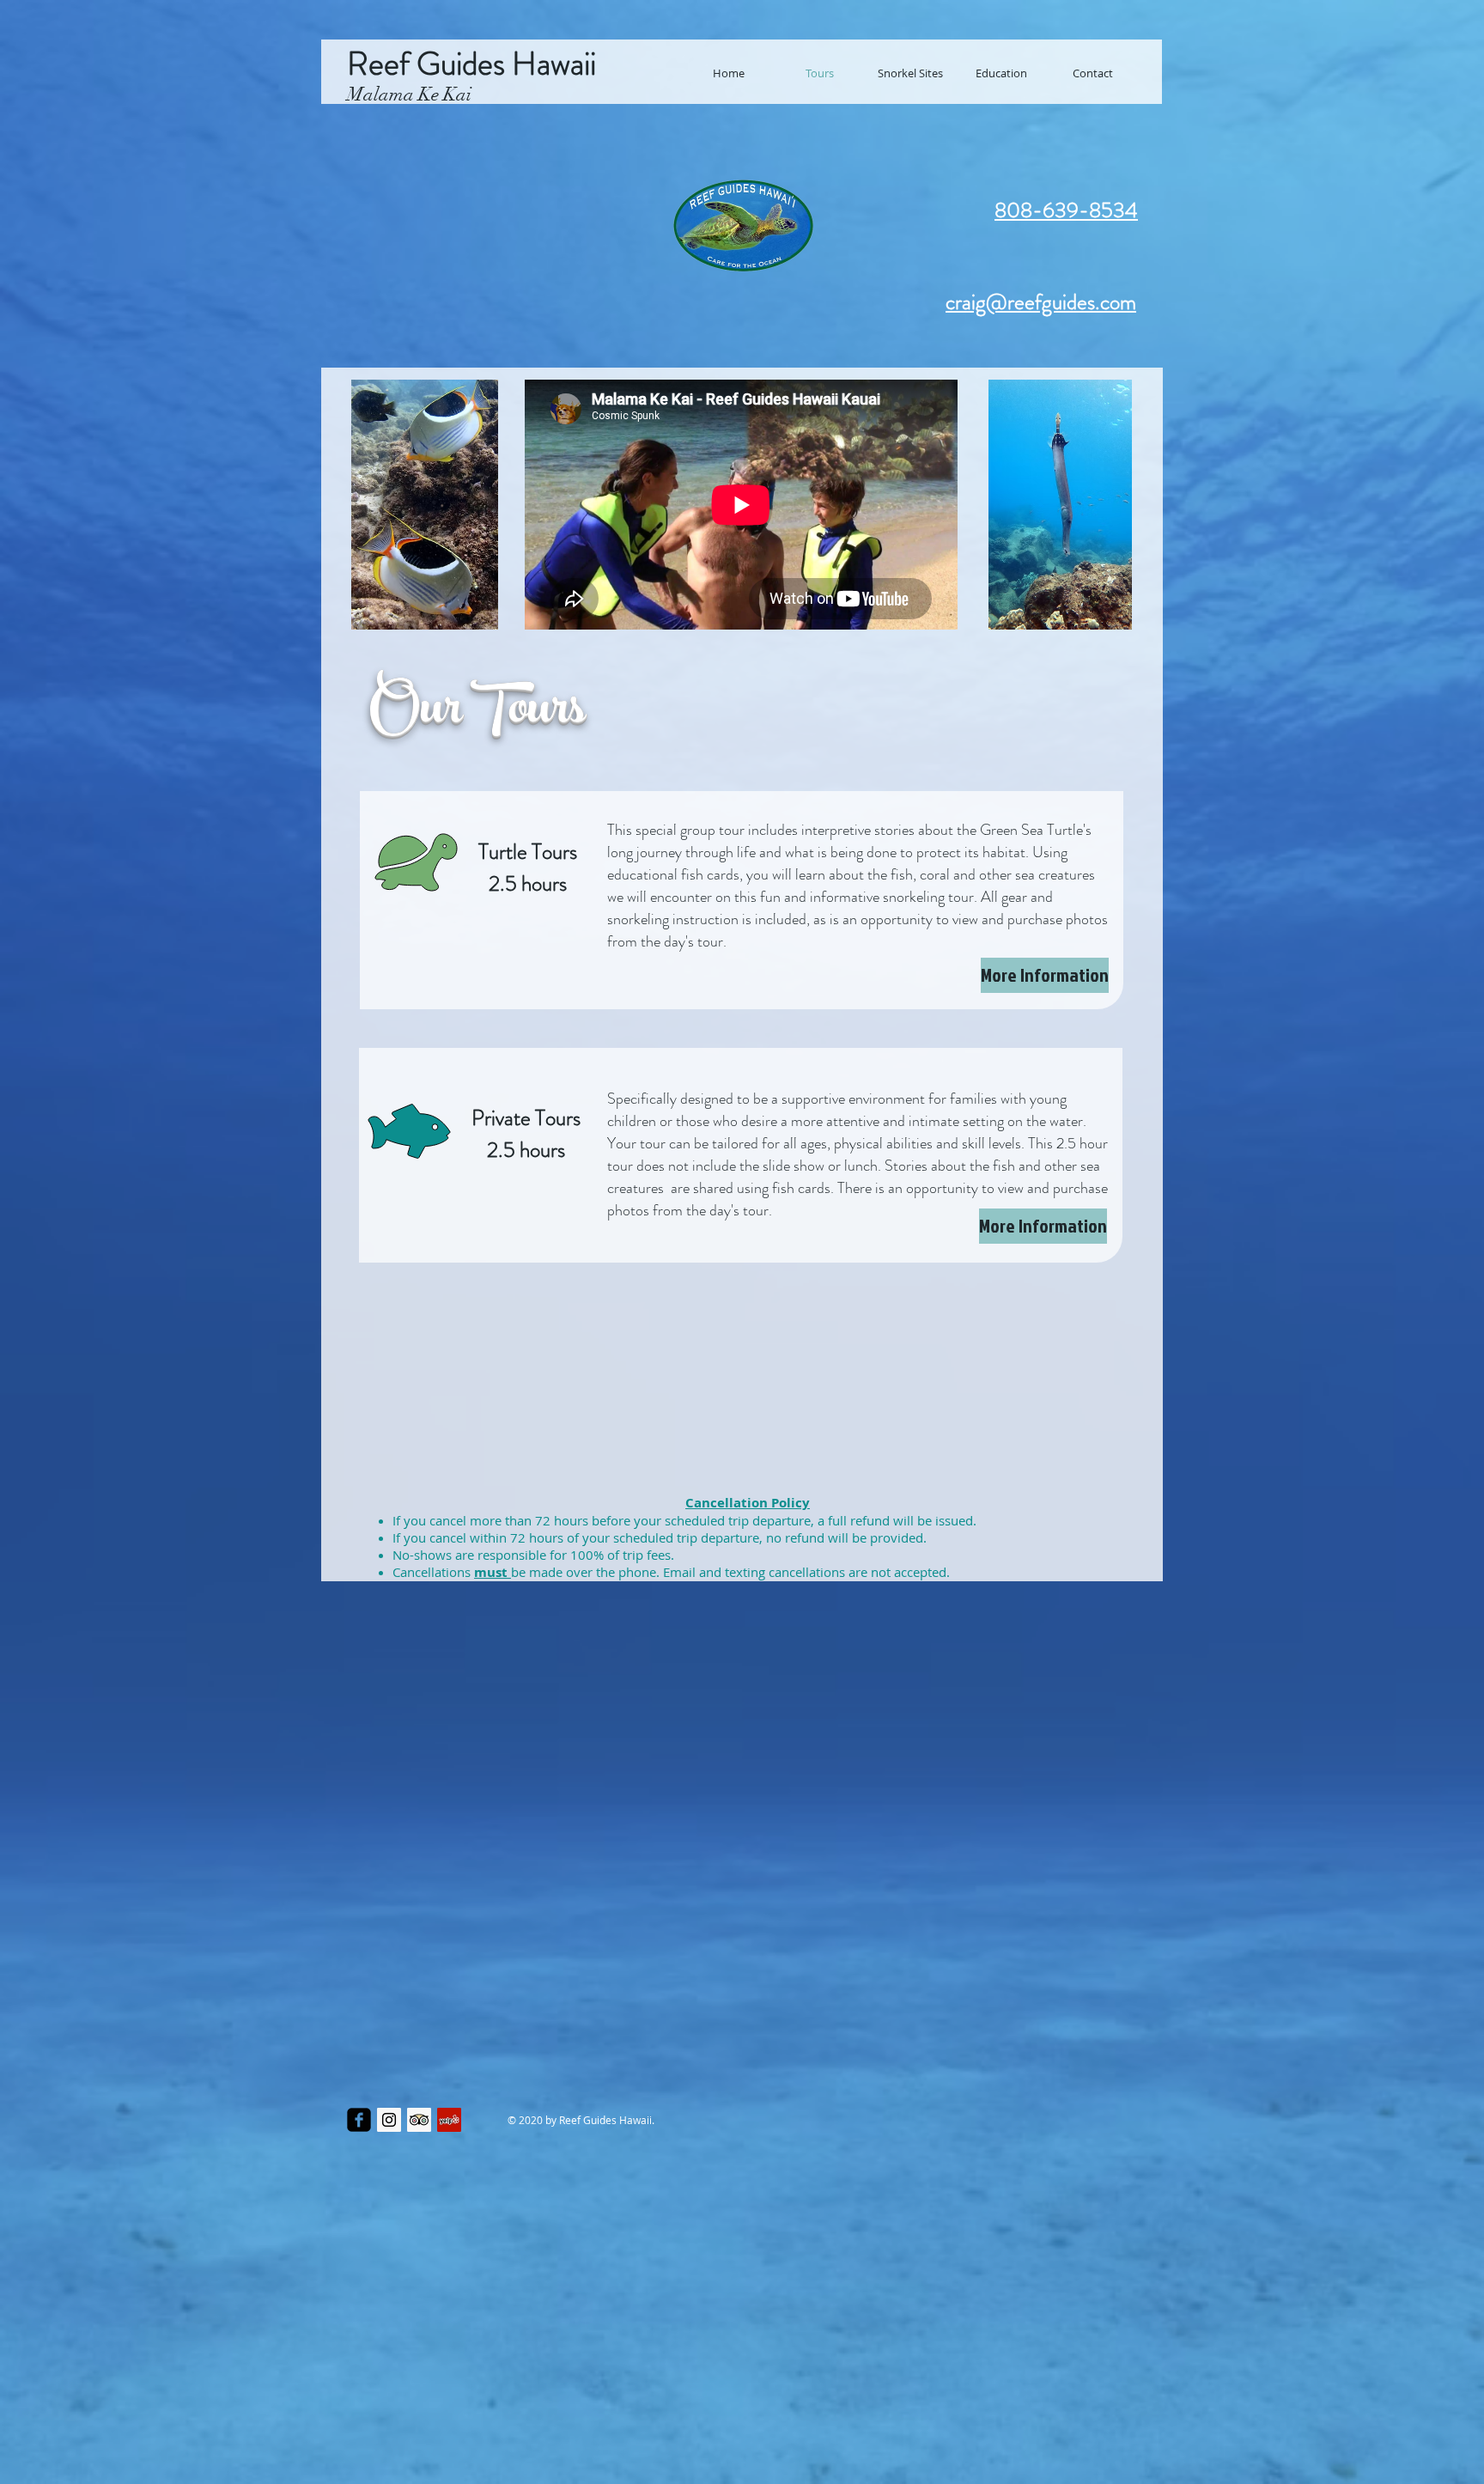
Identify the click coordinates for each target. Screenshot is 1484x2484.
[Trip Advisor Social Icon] (419, 2120)
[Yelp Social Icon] (449, 2120)
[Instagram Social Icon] (389, 2120)
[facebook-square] (359, 2120)
